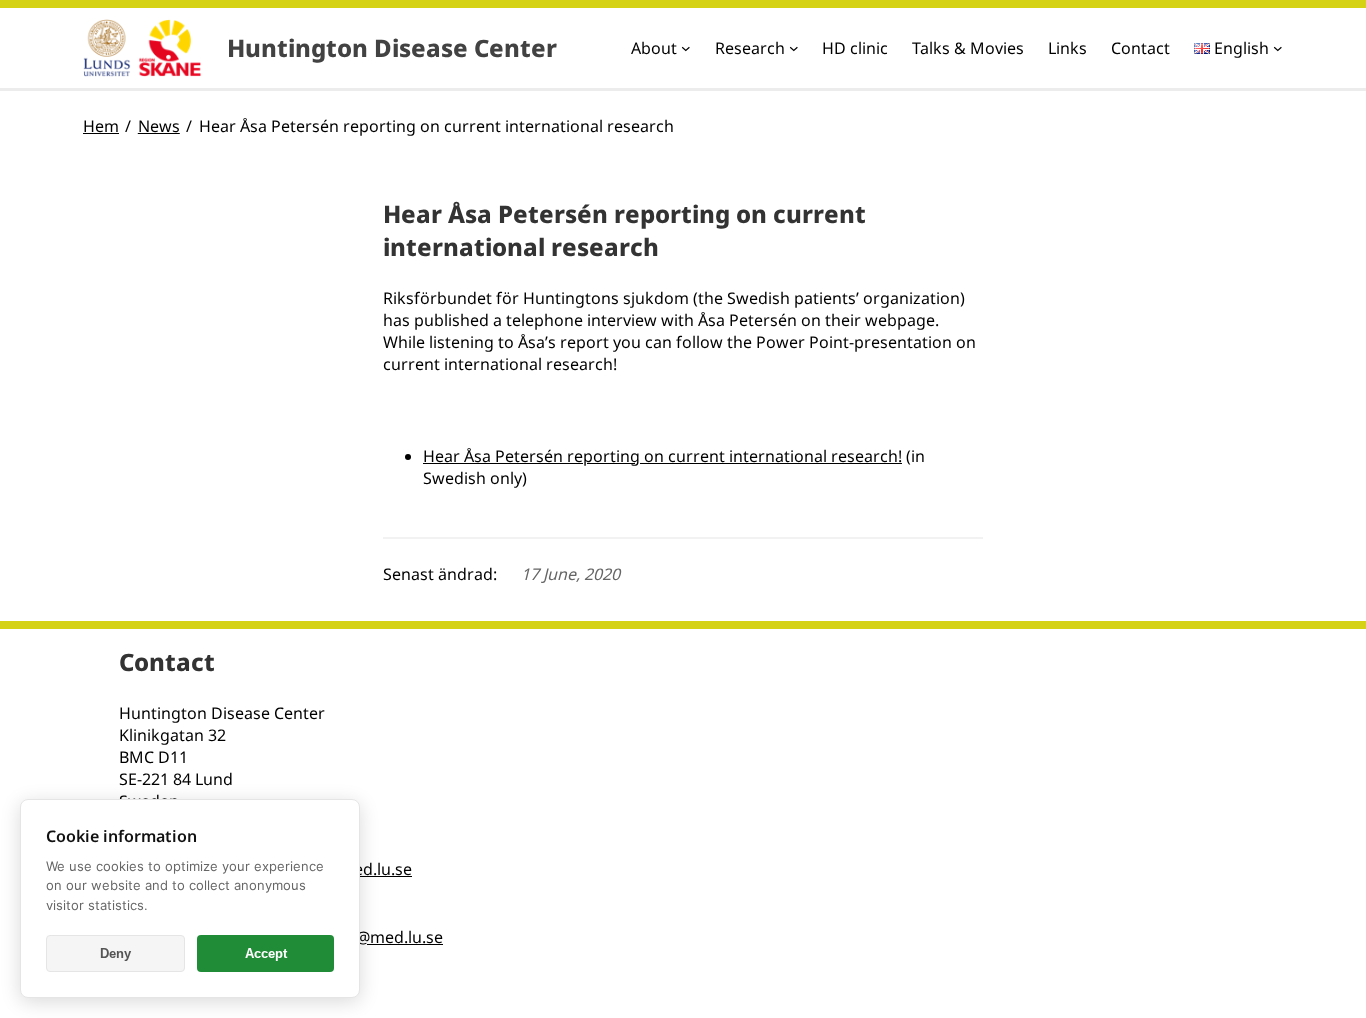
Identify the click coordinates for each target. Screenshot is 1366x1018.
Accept (266, 953)
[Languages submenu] (1278, 48)
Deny (115, 953)
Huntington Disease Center (392, 47)
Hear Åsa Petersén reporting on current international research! (662, 456)
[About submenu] (686, 48)
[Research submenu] (794, 48)
